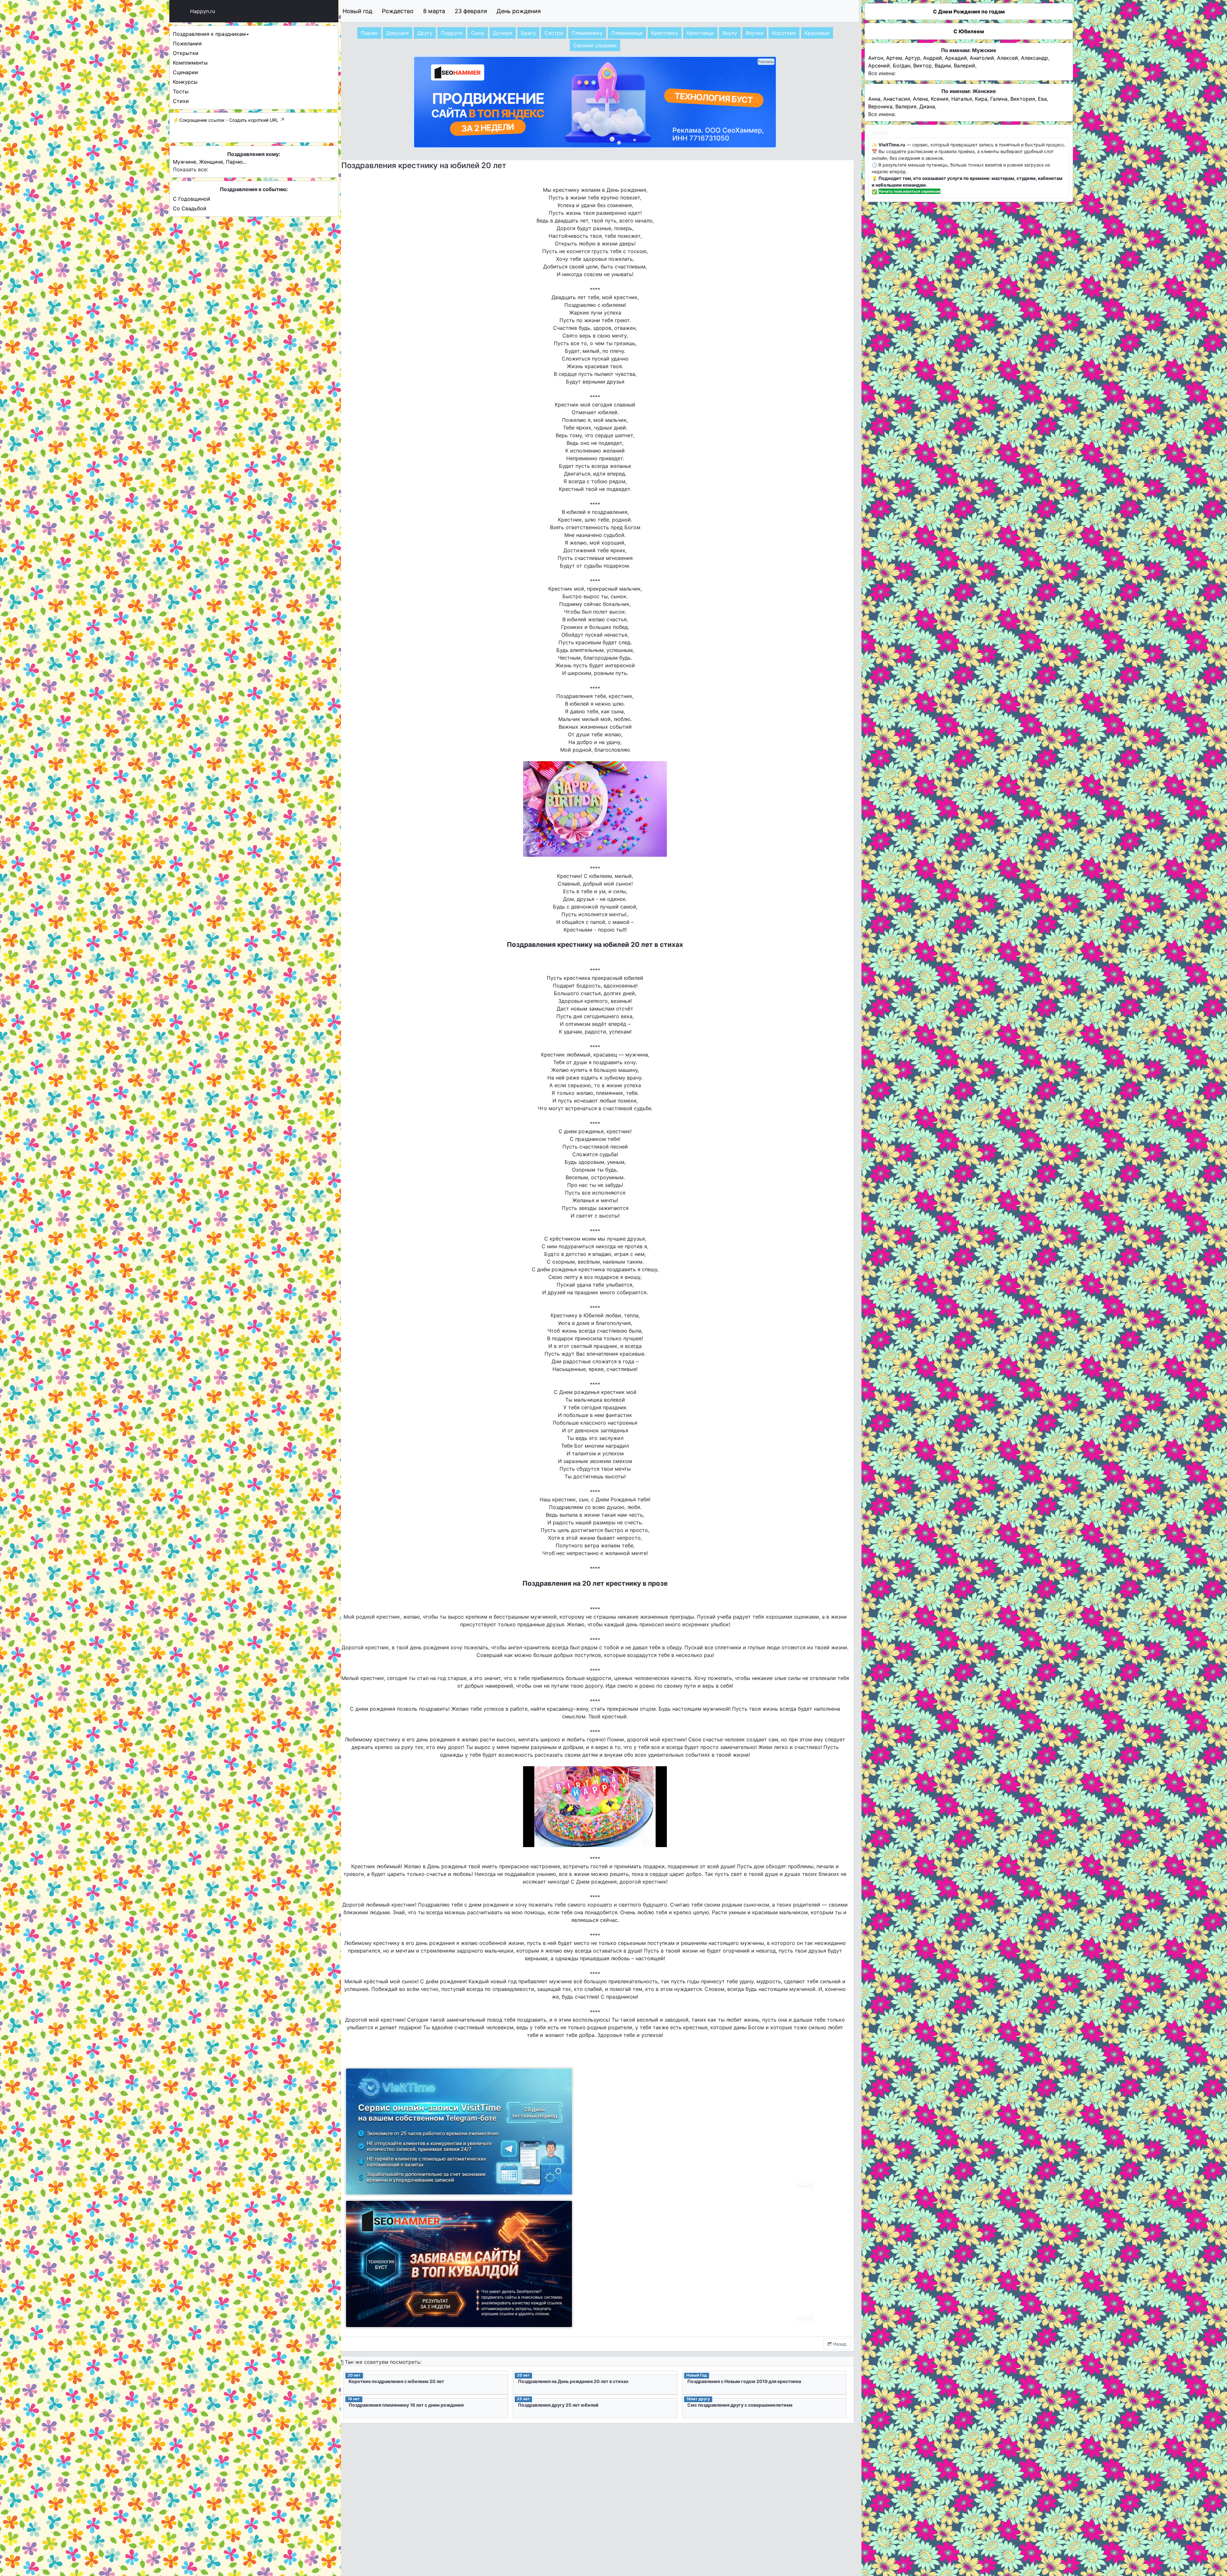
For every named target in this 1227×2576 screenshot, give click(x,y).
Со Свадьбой (190, 208)
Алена (920, 99)
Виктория (1023, 99)
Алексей (1007, 58)
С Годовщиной (192, 199)
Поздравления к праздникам (209, 34)
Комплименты (190, 63)
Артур (913, 58)
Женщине (211, 162)
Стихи (181, 101)
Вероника (880, 106)
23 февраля (471, 11)
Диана (927, 106)
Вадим (943, 66)
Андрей (933, 58)
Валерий (965, 66)
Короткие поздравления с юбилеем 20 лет (396, 2381)
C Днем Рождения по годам (969, 12)
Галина (999, 99)
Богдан (902, 66)
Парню (234, 162)
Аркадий (956, 58)
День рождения (519, 11)
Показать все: (190, 169)
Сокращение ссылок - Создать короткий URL (229, 120)
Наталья (962, 99)
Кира (981, 99)
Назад (839, 2344)
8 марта (434, 11)
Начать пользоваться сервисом (909, 191)
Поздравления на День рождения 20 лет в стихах (573, 2381)
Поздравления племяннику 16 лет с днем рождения (406, 2405)
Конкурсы (185, 82)
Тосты (181, 91)
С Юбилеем (969, 31)
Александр (1034, 58)
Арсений (879, 66)
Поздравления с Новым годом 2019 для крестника (744, 2381)
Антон (876, 58)
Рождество (398, 11)
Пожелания (187, 43)
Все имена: (882, 73)
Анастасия (897, 99)
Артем (894, 58)
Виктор (922, 66)
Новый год (357, 11)
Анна (874, 99)
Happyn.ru (203, 11)
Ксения (940, 99)
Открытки (186, 53)
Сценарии (185, 72)
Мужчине (185, 162)
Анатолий (982, 58)
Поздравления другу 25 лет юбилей (558, 2405)
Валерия (906, 106)
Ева (1042, 99)
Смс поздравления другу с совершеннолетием (740, 2405)
